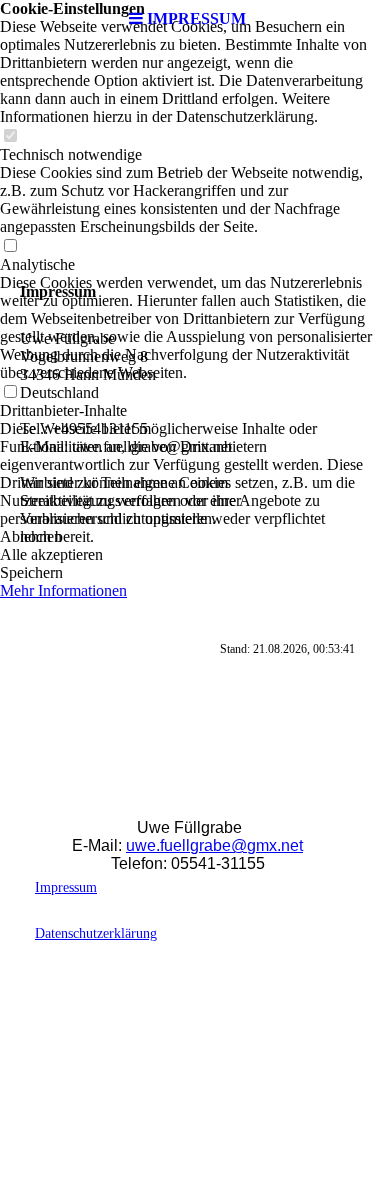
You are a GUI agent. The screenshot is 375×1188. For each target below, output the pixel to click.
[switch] (10, 136)
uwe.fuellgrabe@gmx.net (214, 845)
